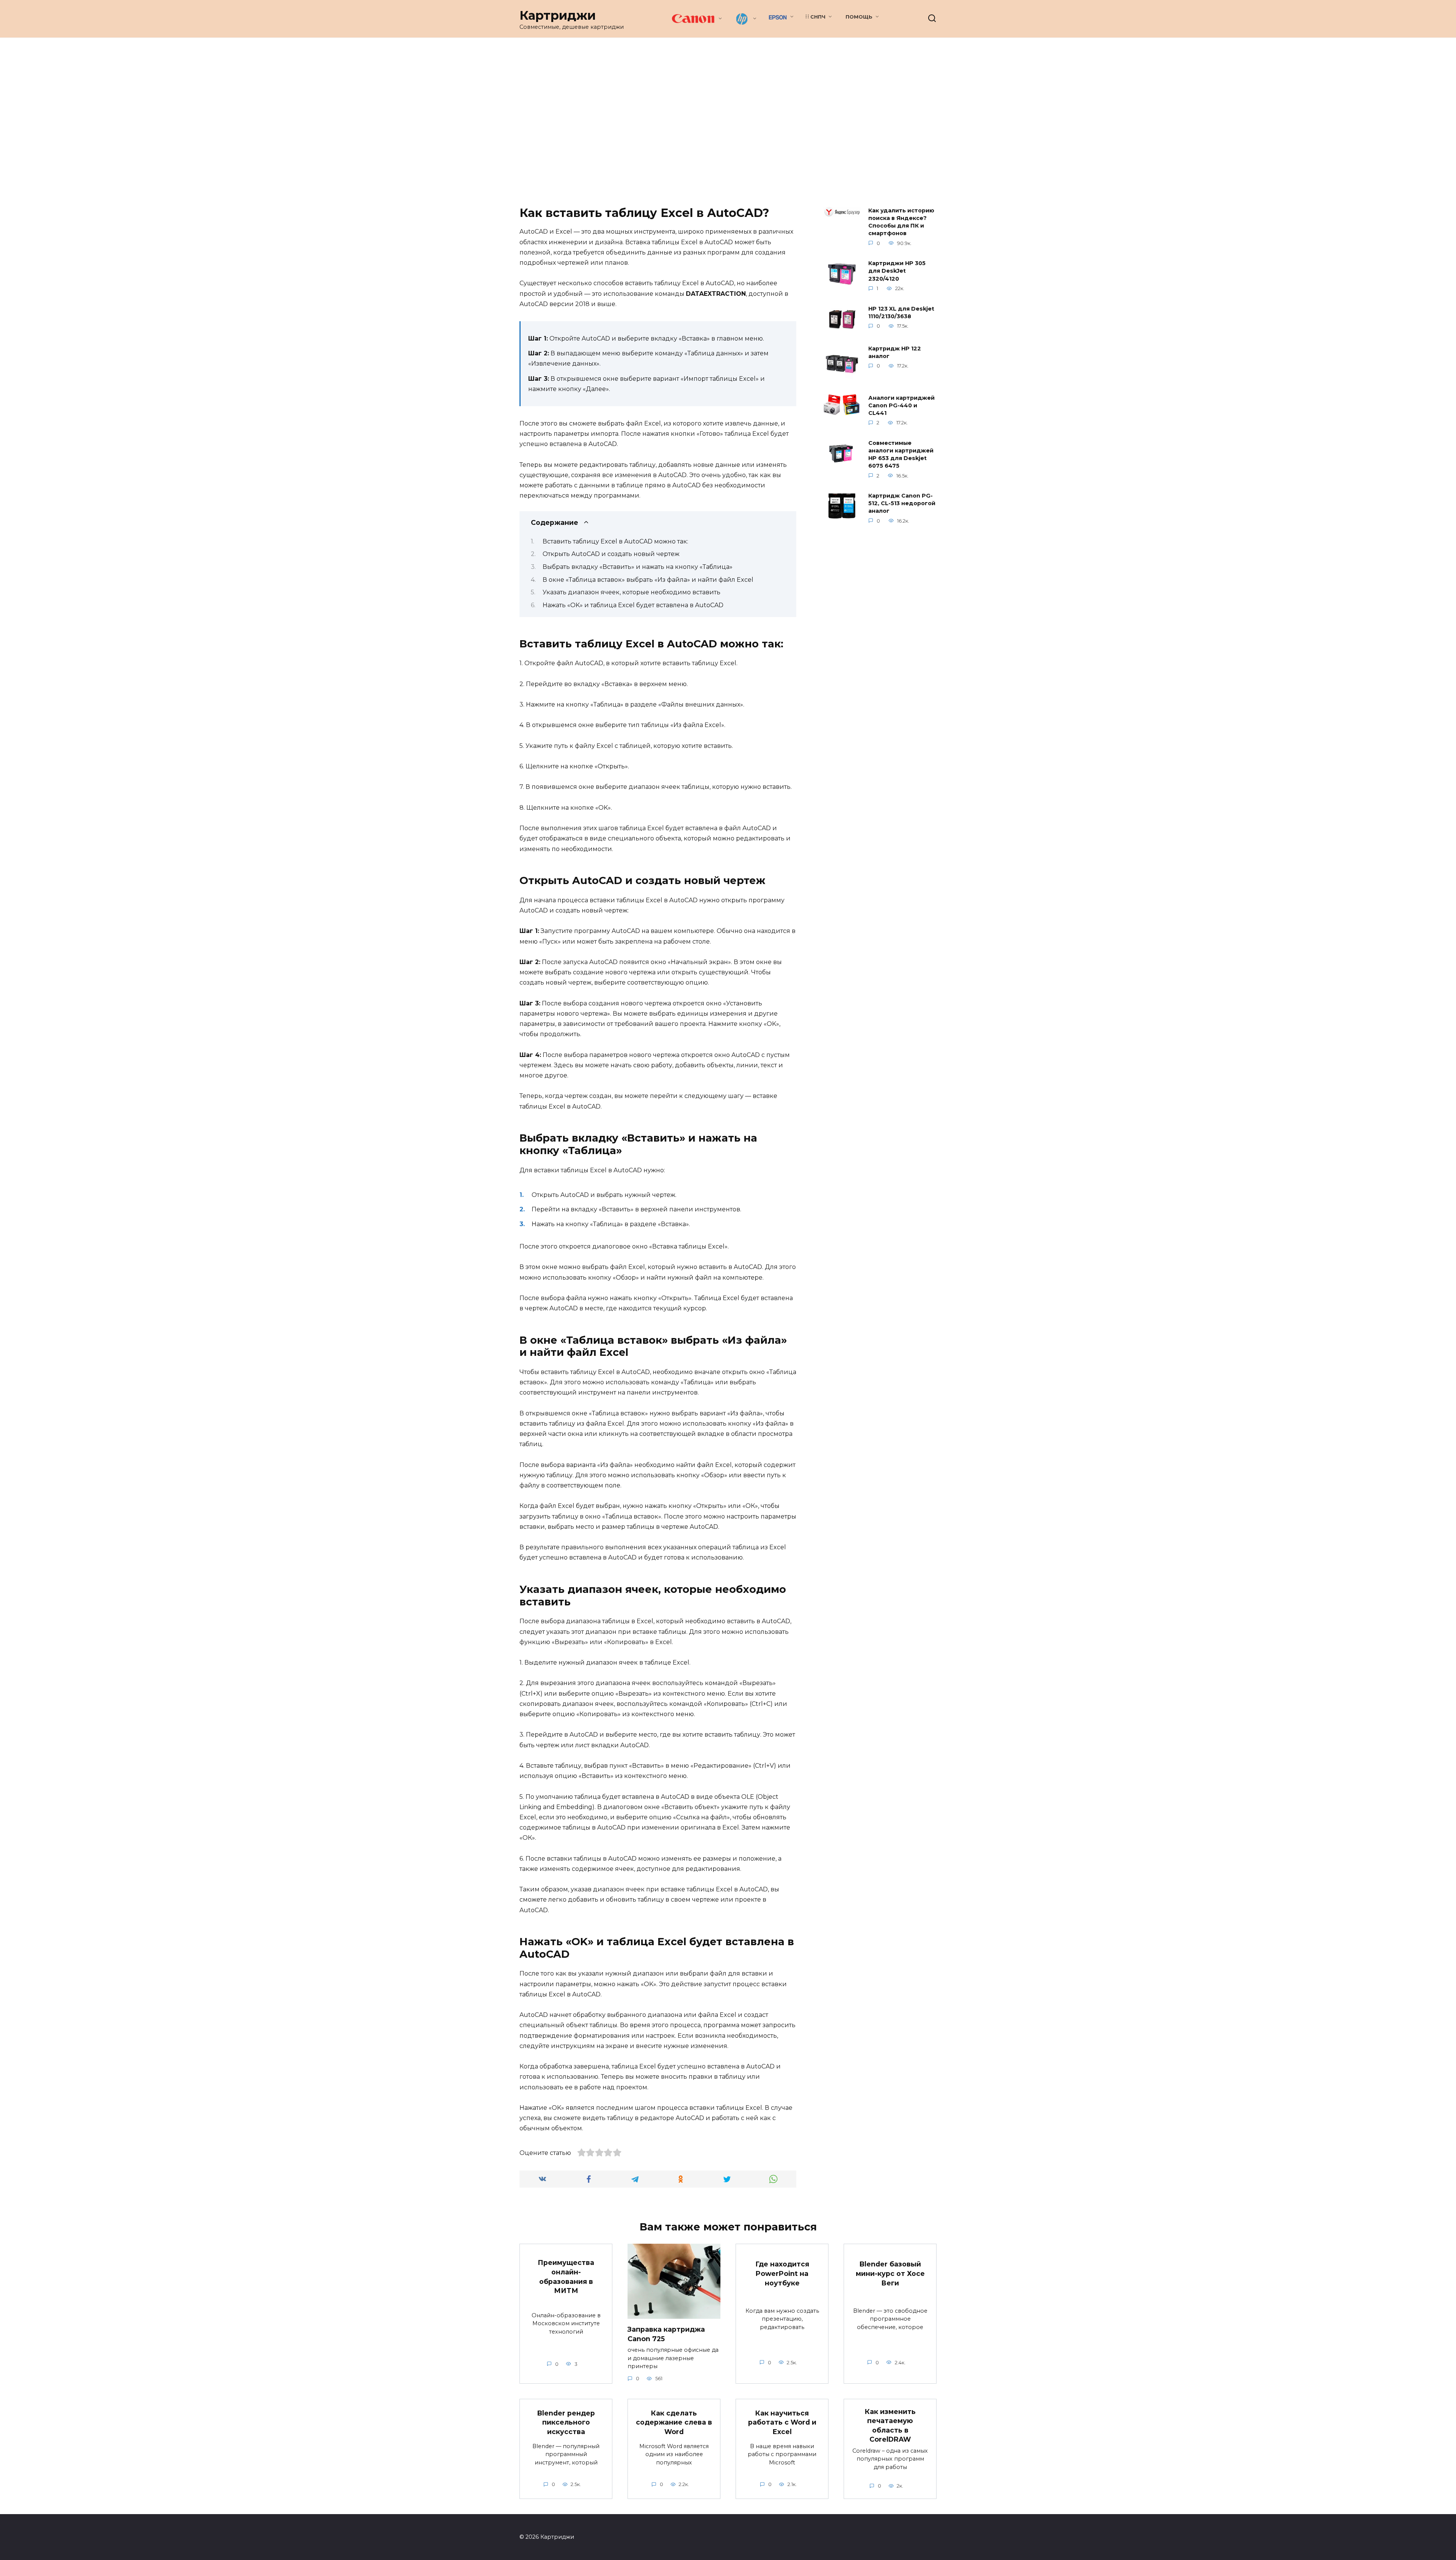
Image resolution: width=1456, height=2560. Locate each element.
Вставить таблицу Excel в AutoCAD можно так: (615, 541)
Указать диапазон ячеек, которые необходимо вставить (632, 592)
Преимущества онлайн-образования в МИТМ (566, 2277)
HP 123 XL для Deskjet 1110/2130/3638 (901, 313)
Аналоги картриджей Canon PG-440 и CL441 (901, 405)
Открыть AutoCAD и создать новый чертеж (611, 554)
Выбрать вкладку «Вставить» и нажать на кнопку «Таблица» (638, 567)
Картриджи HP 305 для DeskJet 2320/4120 (897, 271)
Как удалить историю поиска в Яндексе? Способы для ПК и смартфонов (901, 222)
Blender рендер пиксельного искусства (566, 2422)
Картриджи (558, 15)
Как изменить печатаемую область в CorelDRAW (890, 2425)
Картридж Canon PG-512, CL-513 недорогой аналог (902, 504)
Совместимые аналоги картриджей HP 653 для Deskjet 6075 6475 (901, 454)
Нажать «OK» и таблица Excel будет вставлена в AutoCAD (633, 605)
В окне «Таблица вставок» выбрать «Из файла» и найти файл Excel (648, 580)
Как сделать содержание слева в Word (674, 2422)
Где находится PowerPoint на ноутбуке (782, 2273)
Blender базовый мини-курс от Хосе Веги (890, 2273)
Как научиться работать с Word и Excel (782, 2422)
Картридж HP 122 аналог (895, 352)
